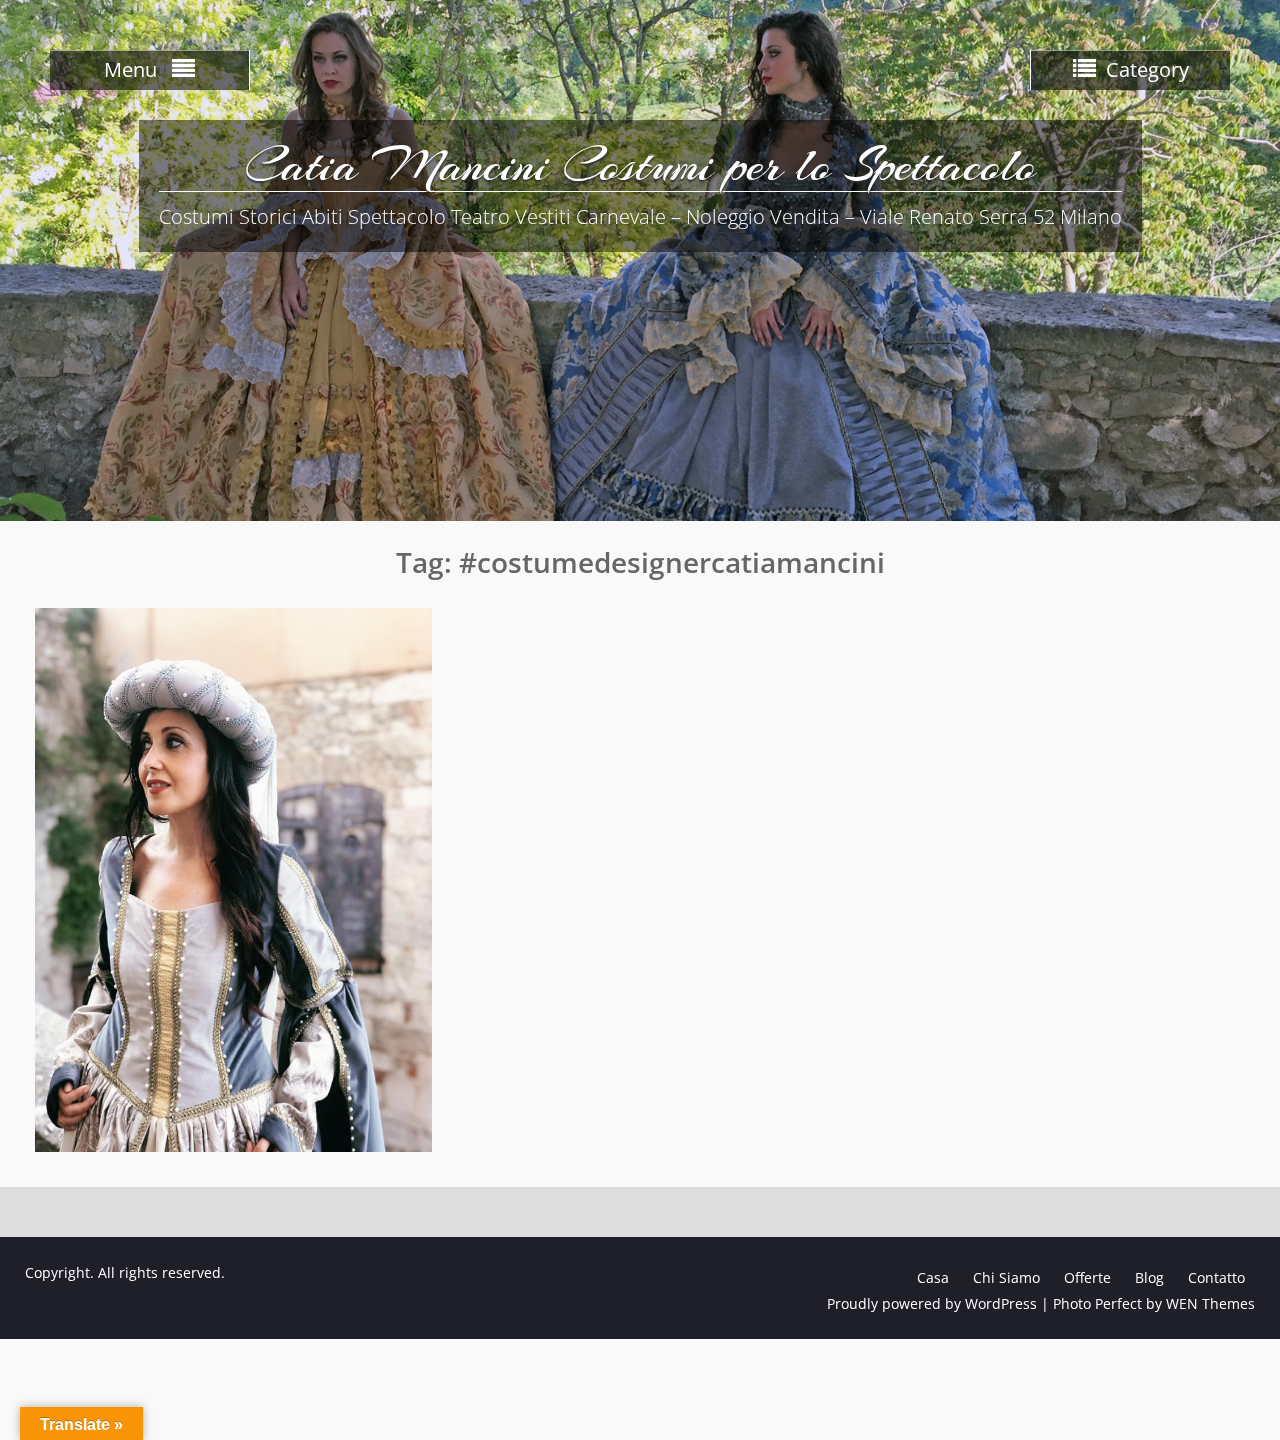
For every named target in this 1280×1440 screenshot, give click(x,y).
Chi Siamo (1006, 1277)
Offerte (1087, 1277)
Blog (1149, 1277)
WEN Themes (1210, 1303)
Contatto (1216, 1277)
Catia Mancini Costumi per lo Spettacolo (640, 165)
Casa (933, 1277)
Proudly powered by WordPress (932, 1303)
